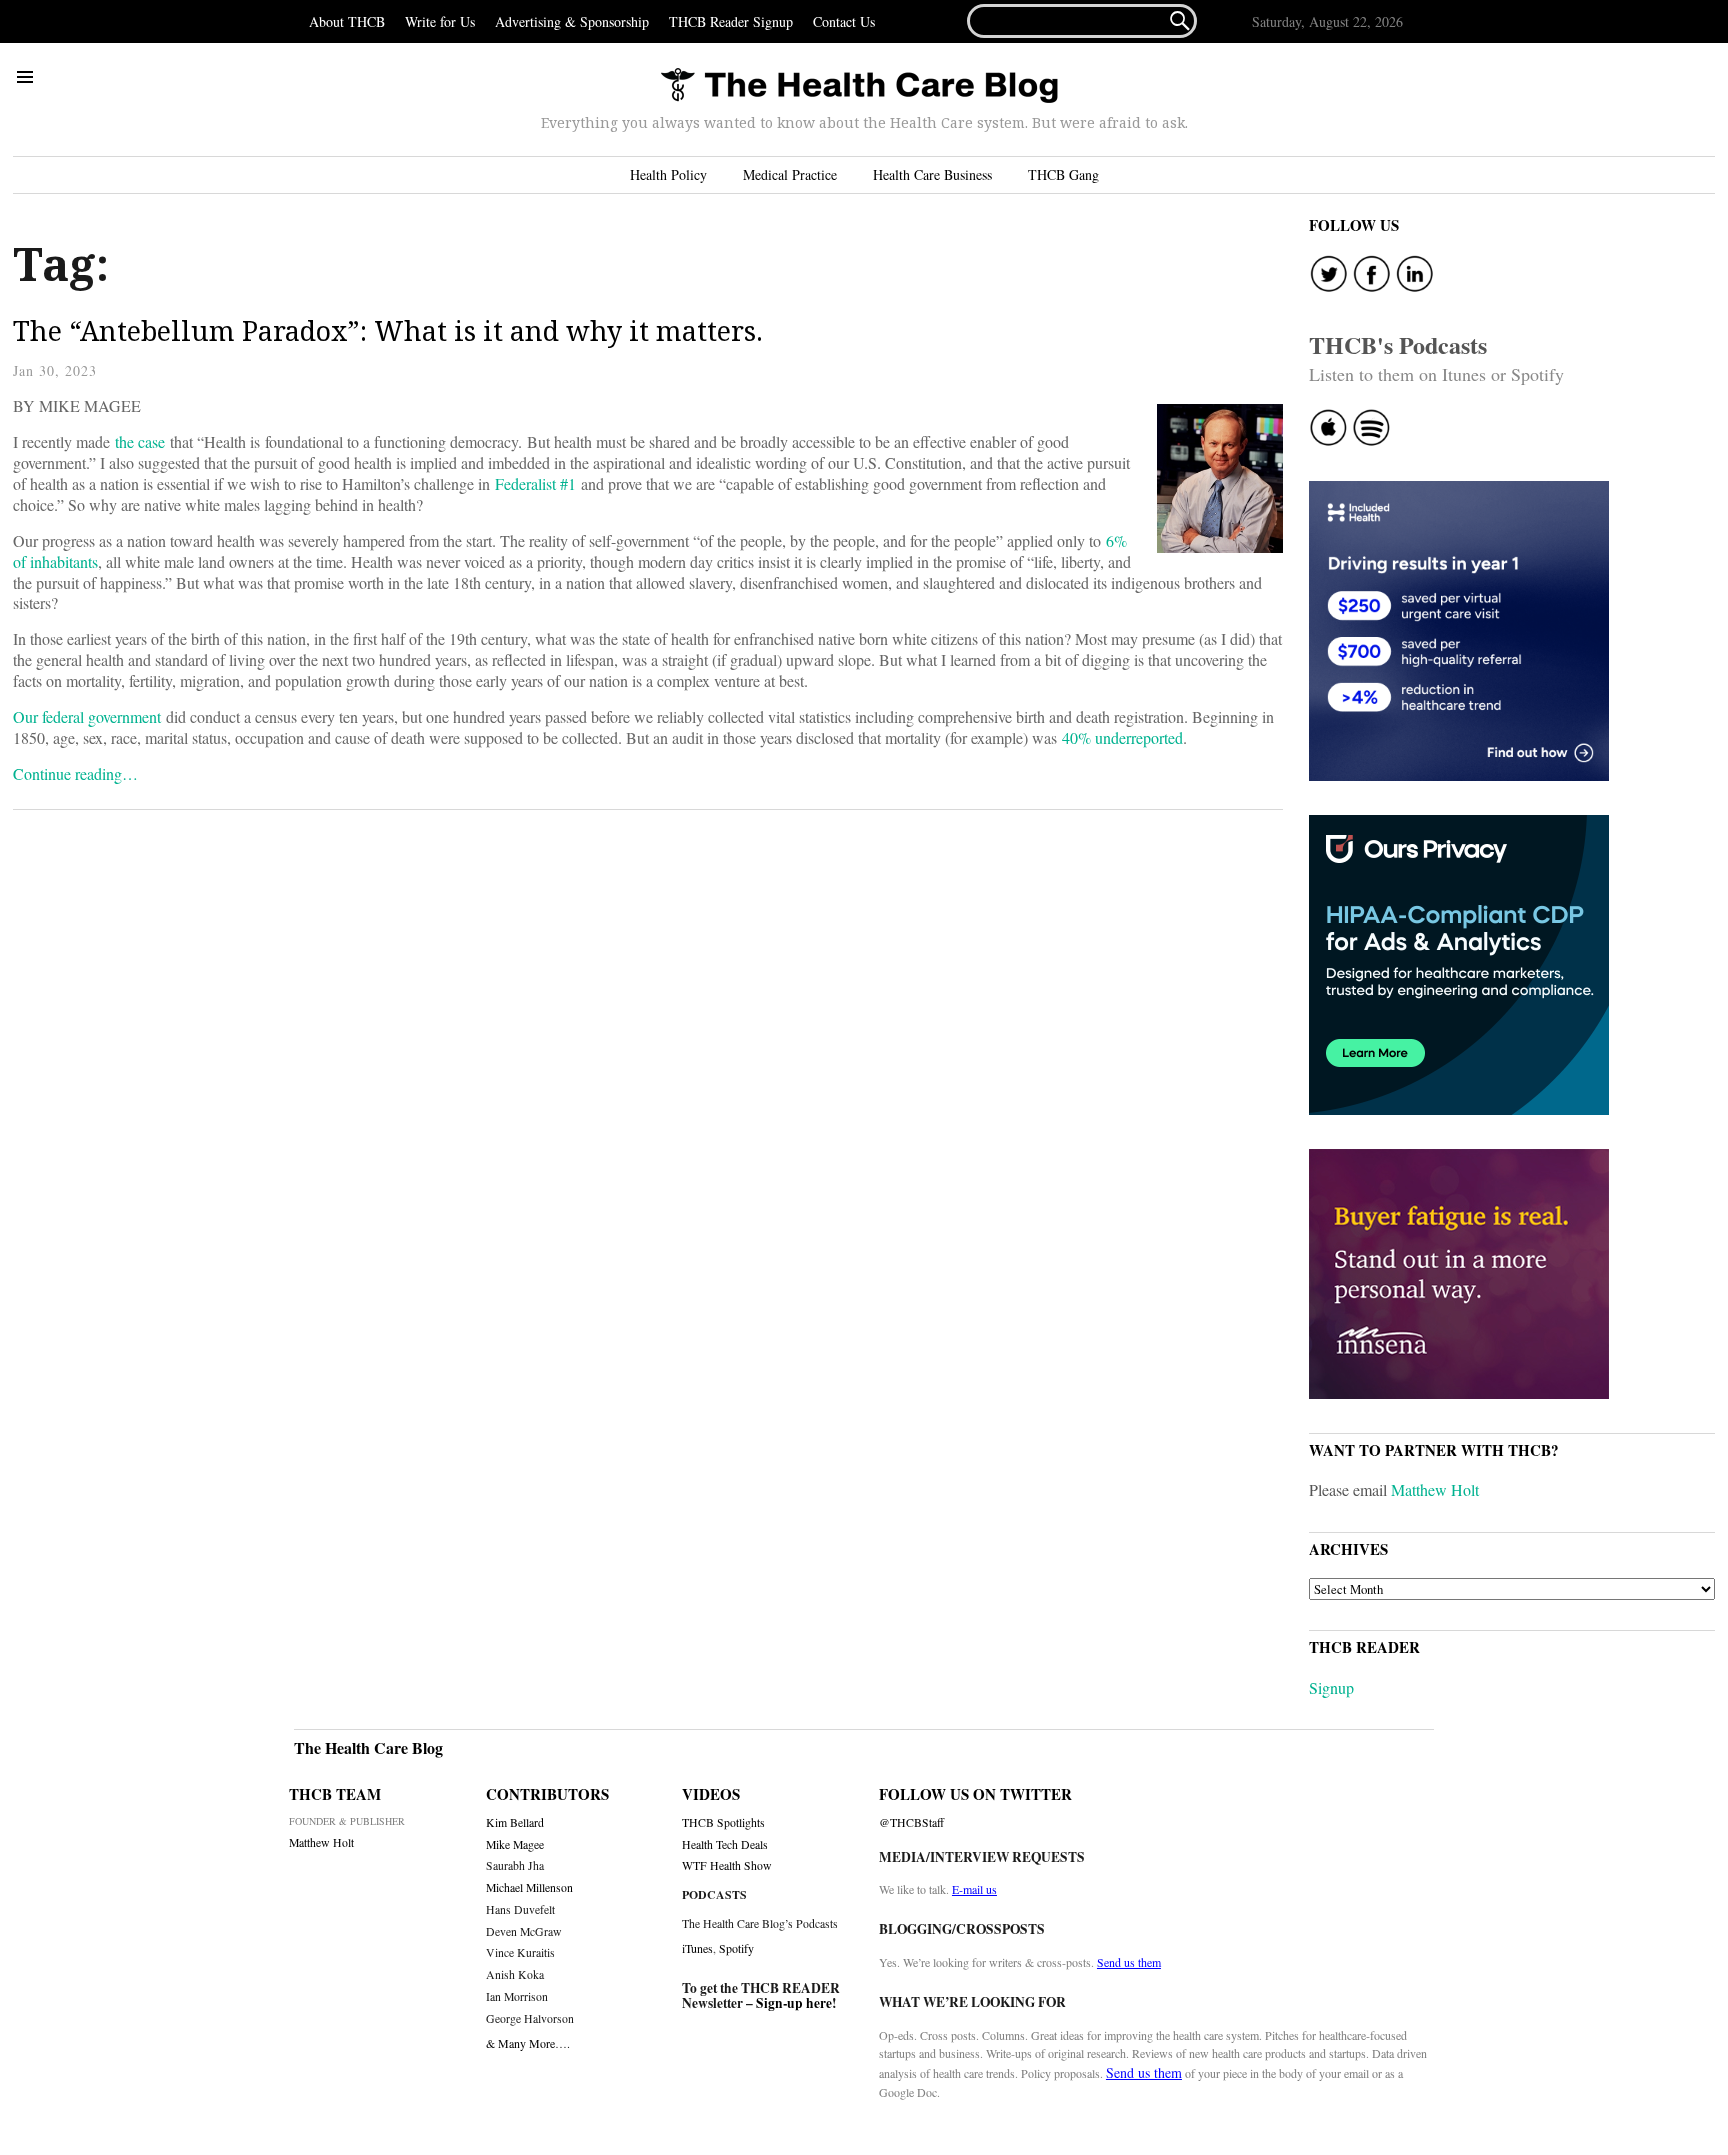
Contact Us (844, 21)
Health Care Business (932, 174)
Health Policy (668, 174)
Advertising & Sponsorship (572, 21)
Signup (1331, 1687)
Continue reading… (75, 773)
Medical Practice (790, 174)
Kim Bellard (515, 1822)
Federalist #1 (535, 483)
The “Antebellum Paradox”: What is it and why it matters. (388, 330)
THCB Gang (1063, 174)
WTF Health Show (727, 1865)
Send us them (1129, 1962)
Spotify (736, 1948)
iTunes (697, 1948)
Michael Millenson (529, 1887)
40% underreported (1122, 737)
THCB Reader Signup (731, 21)
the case (140, 441)
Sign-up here (794, 2003)
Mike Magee (515, 1844)
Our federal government (87, 716)
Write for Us (440, 21)
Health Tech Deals (725, 1844)
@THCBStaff (911, 1822)
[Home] (859, 86)
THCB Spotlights (723, 1822)
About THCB (347, 21)
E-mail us (974, 1889)
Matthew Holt (1435, 1489)
